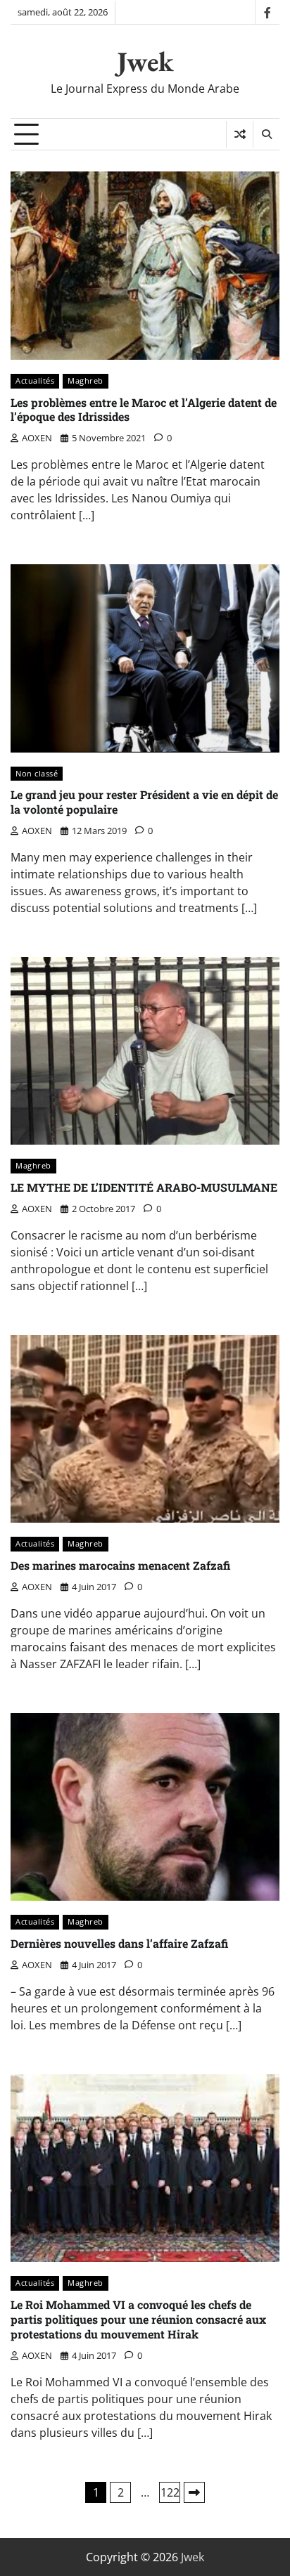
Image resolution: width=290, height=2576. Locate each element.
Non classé (37, 773)
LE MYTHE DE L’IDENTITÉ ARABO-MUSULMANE (144, 1187)
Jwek (145, 61)
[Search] (266, 134)
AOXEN (37, 438)
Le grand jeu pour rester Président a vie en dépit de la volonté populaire (144, 802)
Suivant (194, 2492)
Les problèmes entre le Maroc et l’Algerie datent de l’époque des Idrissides (144, 410)
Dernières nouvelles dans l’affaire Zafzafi (119, 1943)
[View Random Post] (240, 134)
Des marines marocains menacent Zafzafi (120, 1565)
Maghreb (86, 380)
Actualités (35, 380)
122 (170, 2492)
